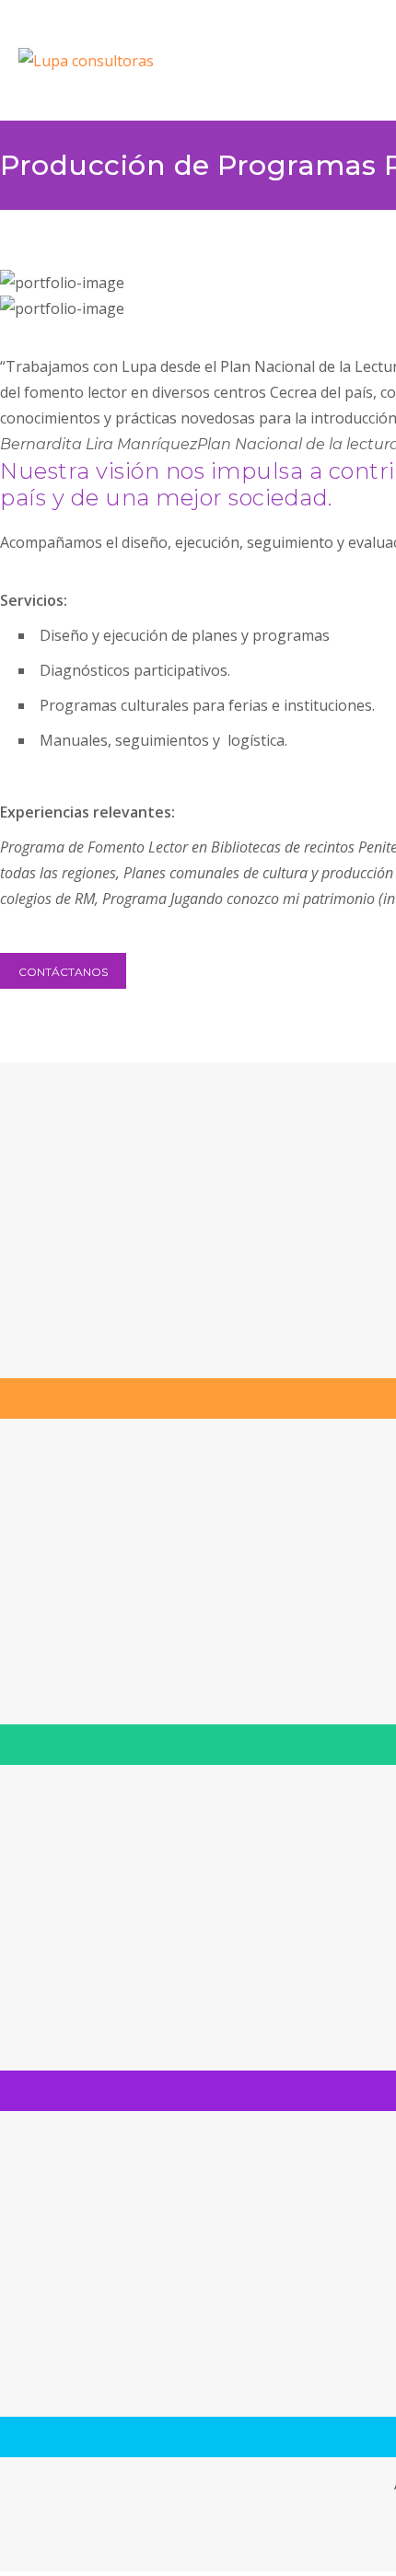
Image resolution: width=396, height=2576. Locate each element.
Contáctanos (63, 972)
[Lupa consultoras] (155, 61)
